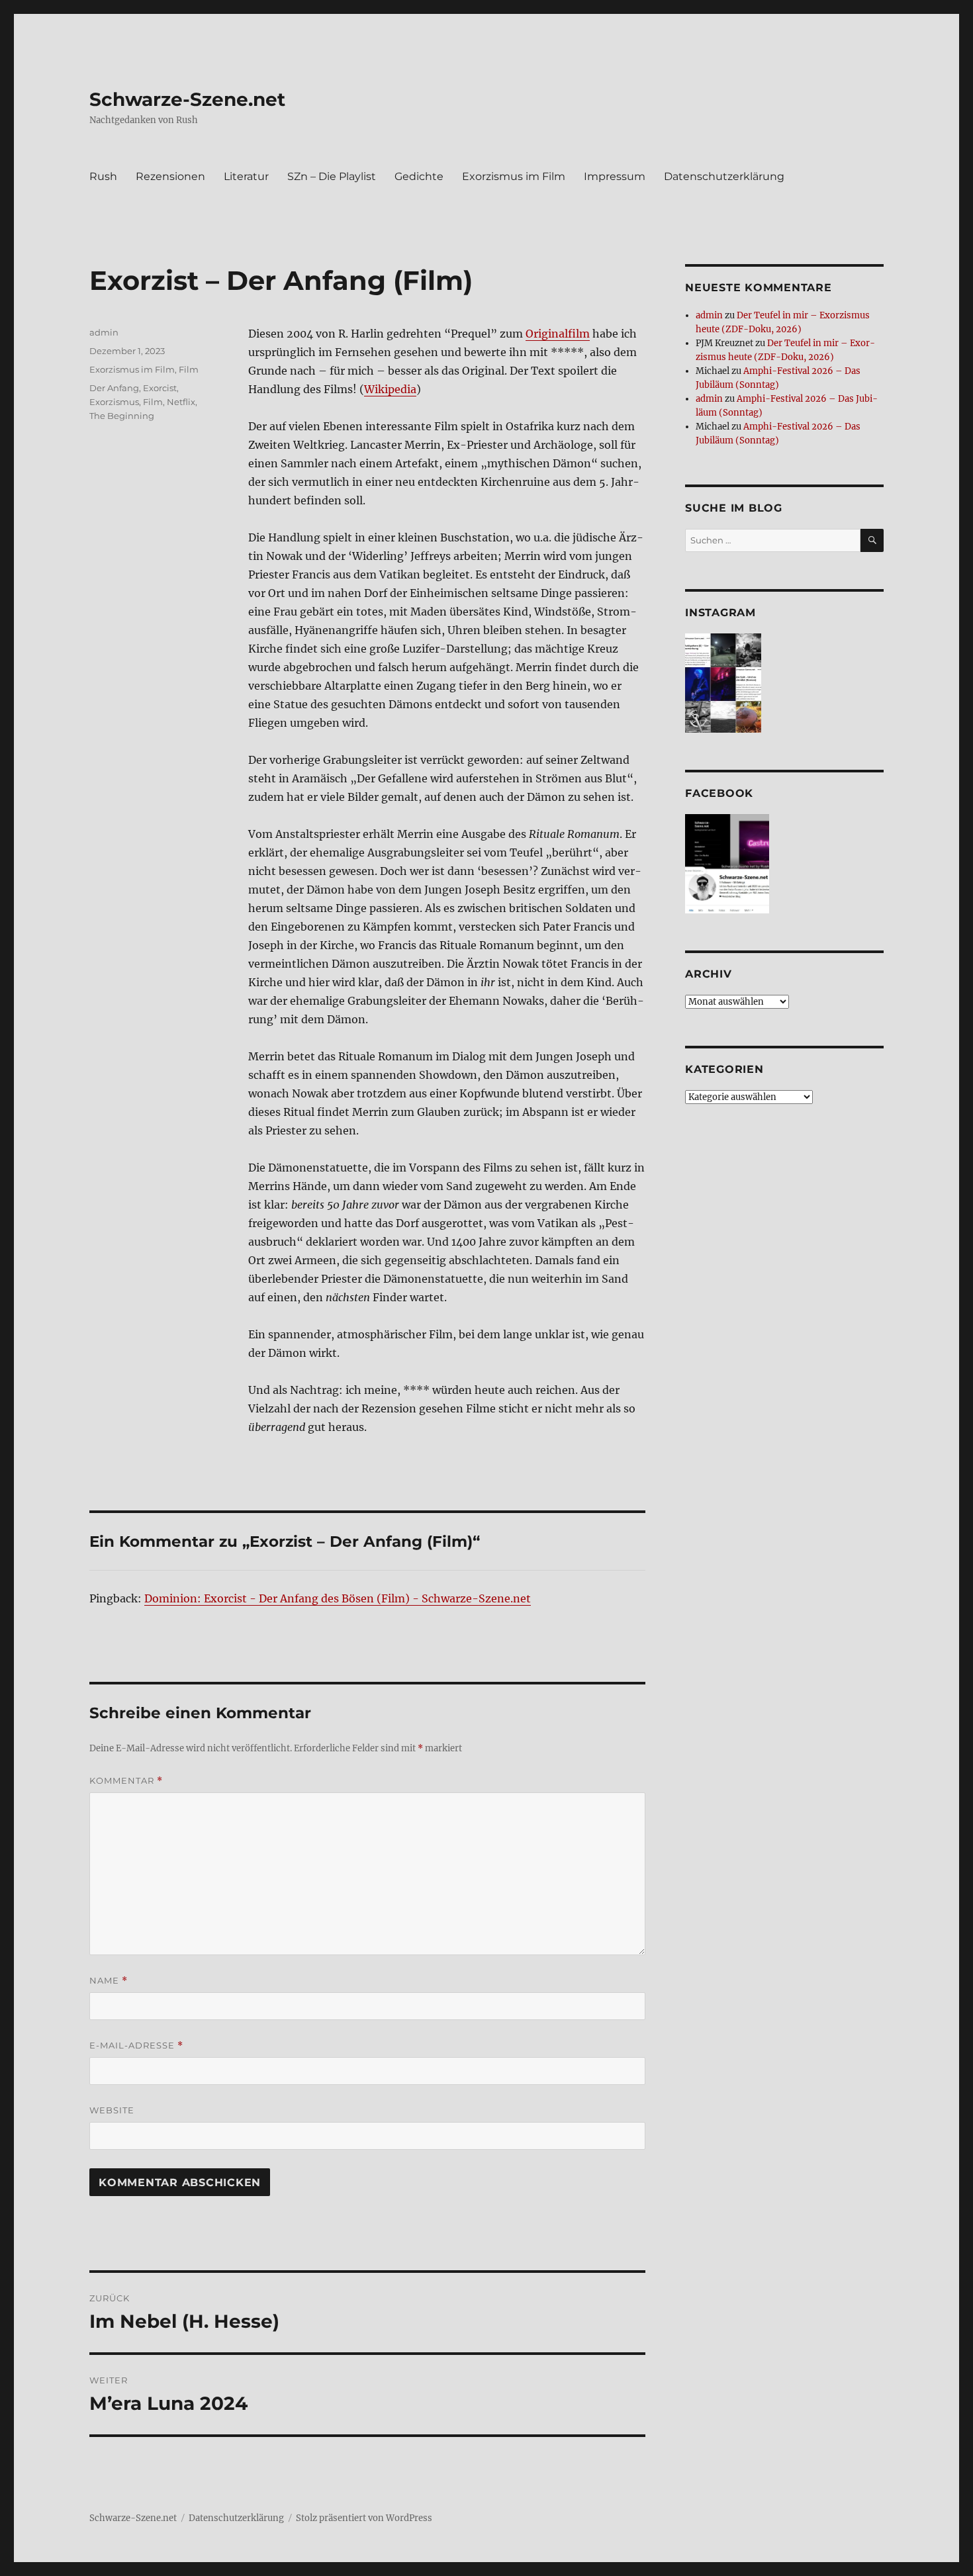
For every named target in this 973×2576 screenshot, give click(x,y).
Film (189, 369)
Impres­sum (615, 176)
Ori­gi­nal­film (558, 334)
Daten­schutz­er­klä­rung (724, 176)
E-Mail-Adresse (136, 2046)
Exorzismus (114, 402)
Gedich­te (419, 176)
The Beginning (122, 416)
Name (109, 1981)
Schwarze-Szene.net (187, 99)
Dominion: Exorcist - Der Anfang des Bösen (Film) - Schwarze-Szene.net (338, 1598)
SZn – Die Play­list (332, 176)
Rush (103, 176)
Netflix (181, 402)
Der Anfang (114, 388)
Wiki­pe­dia (390, 389)
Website (112, 2110)
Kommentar (126, 1781)
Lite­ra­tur (246, 176)
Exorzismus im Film (132, 369)
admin (104, 332)
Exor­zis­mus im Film (514, 176)
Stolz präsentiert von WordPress (364, 2518)
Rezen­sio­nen (170, 176)
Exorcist (160, 388)
